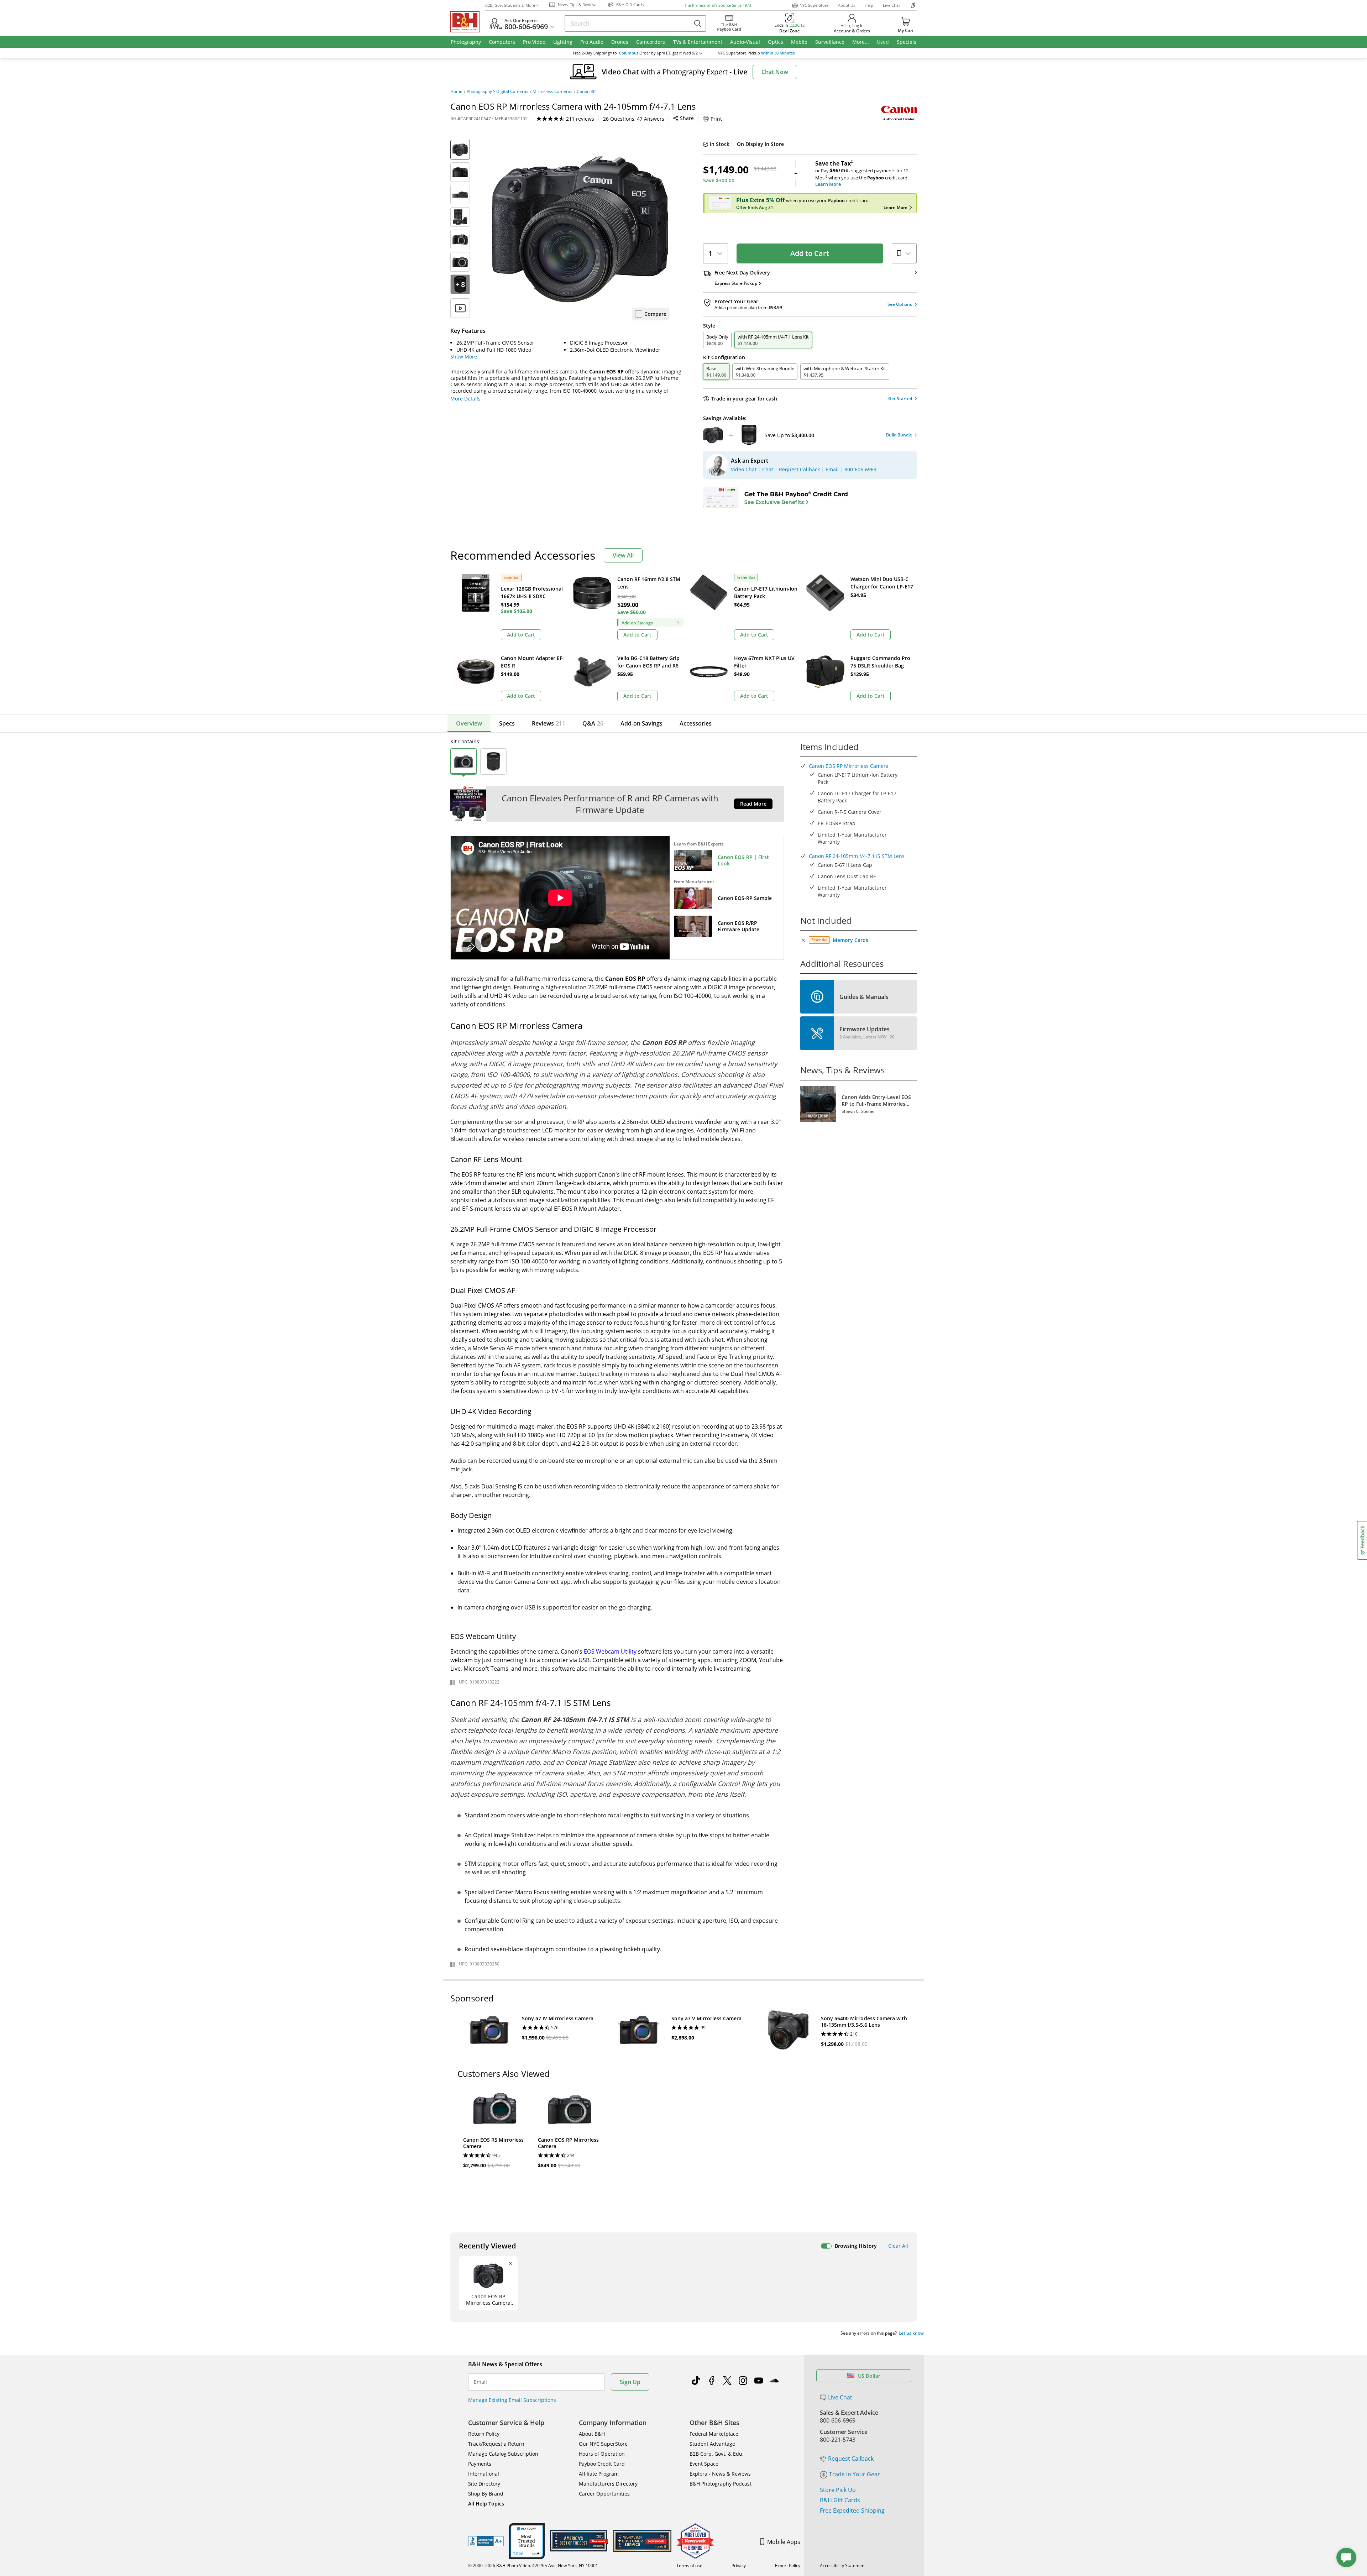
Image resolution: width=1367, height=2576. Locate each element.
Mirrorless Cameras (552, 91)
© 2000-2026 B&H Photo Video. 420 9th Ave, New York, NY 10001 (533, 2565)
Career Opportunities (604, 2494)
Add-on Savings (641, 723)
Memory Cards (850, 940)
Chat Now (775, 72)
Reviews (549, 723)
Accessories (696, 723)
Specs (507, 723)
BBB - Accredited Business (486, 2541)
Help (869, 5)
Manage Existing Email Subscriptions (512, 2400)
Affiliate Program (599, 2474)
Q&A (593, 723)
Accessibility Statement (843, 2565)
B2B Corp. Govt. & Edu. (717, 2454)
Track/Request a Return (496, 2444)
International (484, 2474)
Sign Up (630, 2382)
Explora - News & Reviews (720, 2474)
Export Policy (788, 2565)
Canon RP (586, 91)
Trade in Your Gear (855, 2474)
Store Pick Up (838, 2490)
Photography (479, 91)
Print (716, 119)
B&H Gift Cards (840, 2500)
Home (456, 91)
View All (623, 555)
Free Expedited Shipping (852, 2510)
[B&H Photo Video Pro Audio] (468, 22)
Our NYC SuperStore (603, 2444)
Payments (480, 2464)
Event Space (704, 2464)
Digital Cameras (512, 91)
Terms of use (689, 2565)
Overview (469, 723)
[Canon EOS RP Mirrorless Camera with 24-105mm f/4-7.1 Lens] (580, 229)
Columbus (629, 53)
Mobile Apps (784, 2542)
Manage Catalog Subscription (503, 2454)
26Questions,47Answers (634, 119)
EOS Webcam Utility (610, 1651)
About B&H (592, 2434)
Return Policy (484, 2434)
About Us (847, 5)
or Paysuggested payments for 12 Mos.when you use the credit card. (862, 174)
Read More (753, 804)
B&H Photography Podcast (721, 2484)
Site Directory (484, 2484)
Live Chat (891, 5)
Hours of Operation (602, 2454)
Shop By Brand (486, 2494)
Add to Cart (810, 253)
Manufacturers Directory (608, 2484)
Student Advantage (712, 2444)
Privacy (739, 2565)
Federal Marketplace (714, 2434)
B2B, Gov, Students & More (510, 5)
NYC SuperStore (814, 5)
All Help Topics (486, 2504)
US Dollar (869, 2376)
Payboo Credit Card (602, 2464)
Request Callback (851, 2459)
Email (480, 2382)
